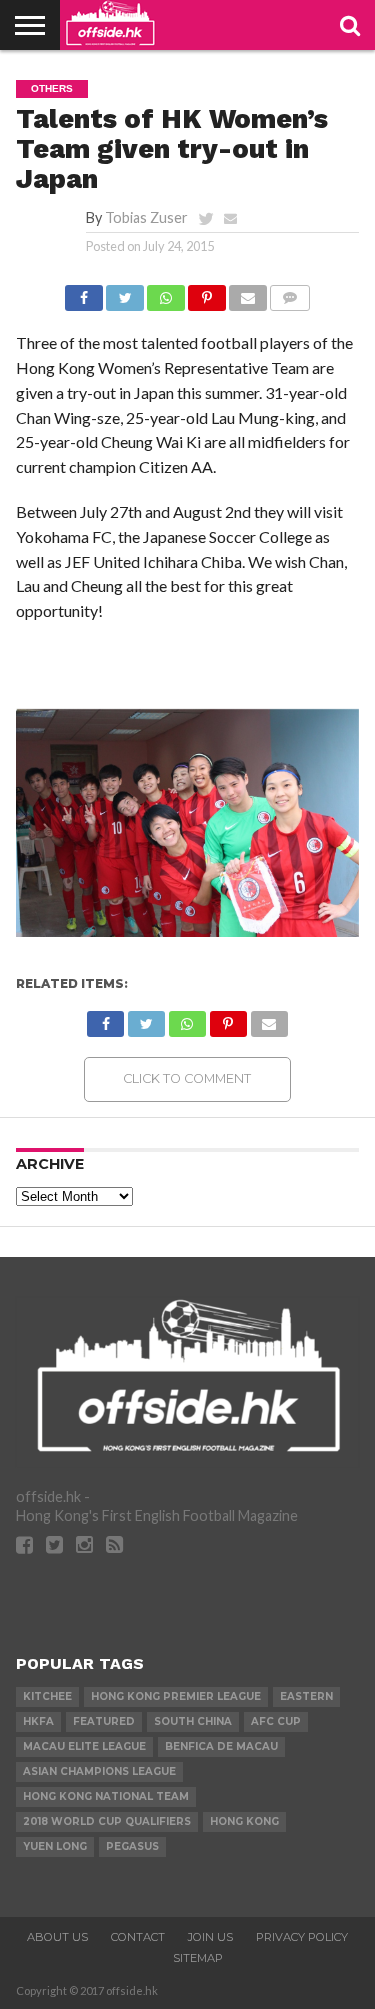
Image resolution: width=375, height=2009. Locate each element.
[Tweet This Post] (125, 292)
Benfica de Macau (221, 1746)
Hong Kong (244, 1821)
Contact (138, 1937)
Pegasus (132, 1846)
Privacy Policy (302, 1937)
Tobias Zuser (146, 217)
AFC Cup (276, 1721)
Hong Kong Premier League (176, 1696)
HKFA (38, 1721)
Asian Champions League (99, 1771)
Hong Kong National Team (106, 1796)
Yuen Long (55, 1846)
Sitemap (198, 1958)
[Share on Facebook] (84, 292)
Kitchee (47, 1696)
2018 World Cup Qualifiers (107, 1821)
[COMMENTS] (290, 292)
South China (193, 1721)
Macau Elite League (84, 1746)
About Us (57, 1937)
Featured (104, 1721)
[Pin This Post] (207, 292)
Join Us (210, 1937)
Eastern (306, 1696)
